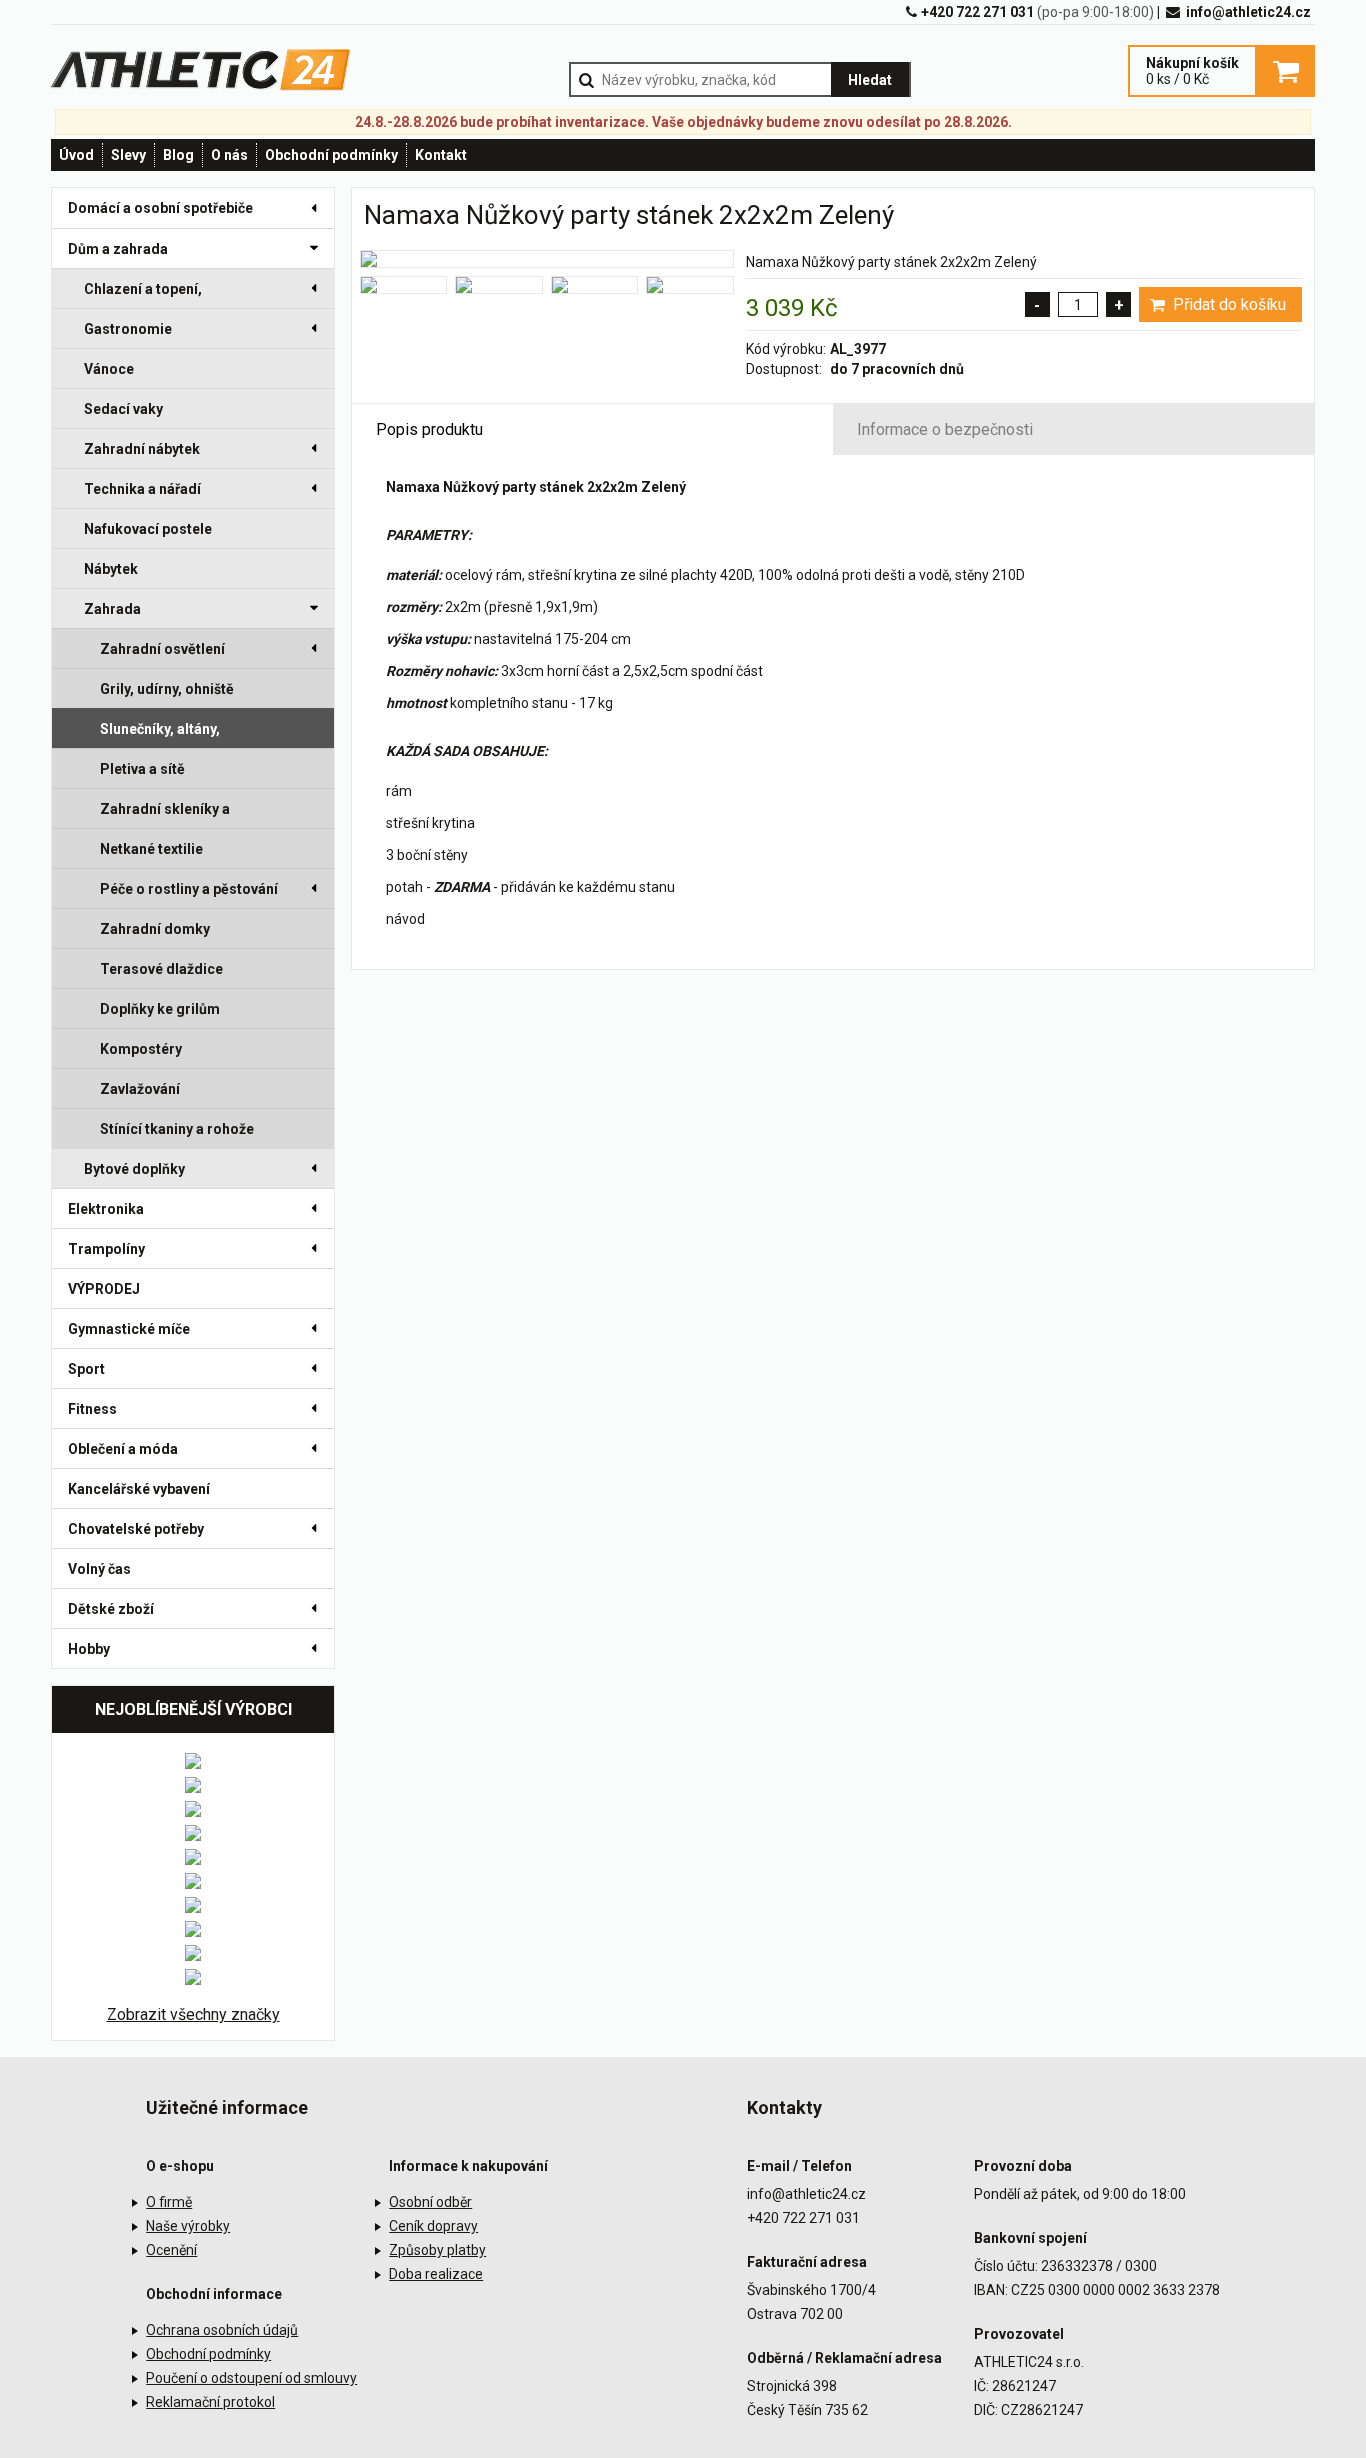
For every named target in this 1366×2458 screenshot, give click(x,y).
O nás (229, 155)
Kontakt (441, 155)
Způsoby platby (437, 2250)
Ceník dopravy (433, 2226)
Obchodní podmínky (331, 155)
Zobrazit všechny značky (193, 2014)
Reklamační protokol (210, 2402)
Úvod (76, 155)
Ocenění (171, 2250)
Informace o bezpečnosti (945, 429)
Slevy (128, 155)
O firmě (169, 2202)
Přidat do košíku (1227, 304)
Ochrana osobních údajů (222, 2330)
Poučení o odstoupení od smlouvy (251, 2378)
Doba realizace (436, 2274)
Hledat (870, 80)
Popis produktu (429, 429)
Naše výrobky (188, 2226)
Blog (178, 155)
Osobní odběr (430, 2202)
